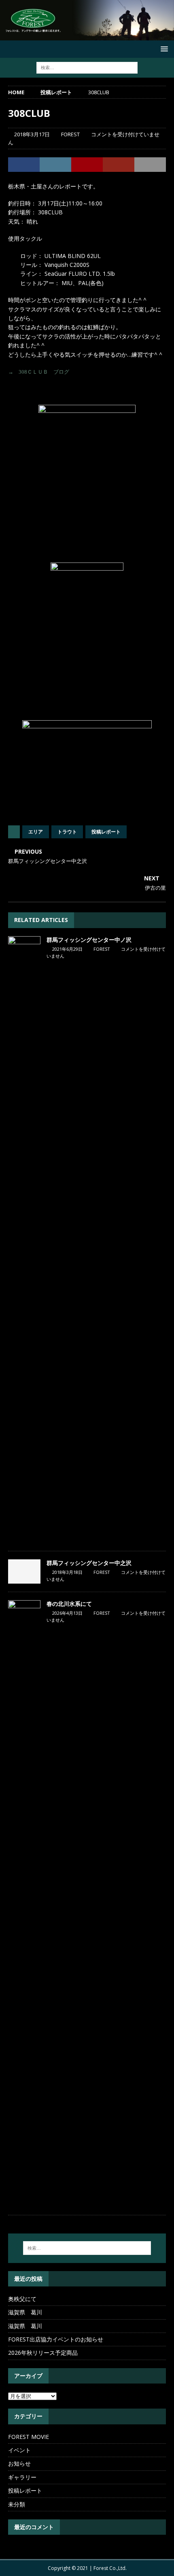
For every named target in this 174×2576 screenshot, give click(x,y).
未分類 (17, 2504)
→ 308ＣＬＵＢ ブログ (39, 372)
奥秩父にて (22, 2299)
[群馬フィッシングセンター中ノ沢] (24, 1239)
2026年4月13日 (67, 1613)
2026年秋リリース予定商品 (43, 2353)
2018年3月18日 (67, 1572)
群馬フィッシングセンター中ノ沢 (89, 940)
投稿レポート (106, 832)
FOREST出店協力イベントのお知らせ (56, 2339)
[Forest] (87, 35)
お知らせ (19, 2463)
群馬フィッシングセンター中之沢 (89, 1563)
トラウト (67, 832)
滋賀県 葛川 (25, 2312)
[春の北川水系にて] (24, 1903)
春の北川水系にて (69, 1604)
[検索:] (87, 67)
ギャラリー (22, 2477)
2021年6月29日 (67, 949)
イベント (19, 2450)
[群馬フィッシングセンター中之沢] (24, 1571)
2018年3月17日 (32, 134)
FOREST (70, 134)
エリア (36, 832)
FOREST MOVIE (29, 2437)
